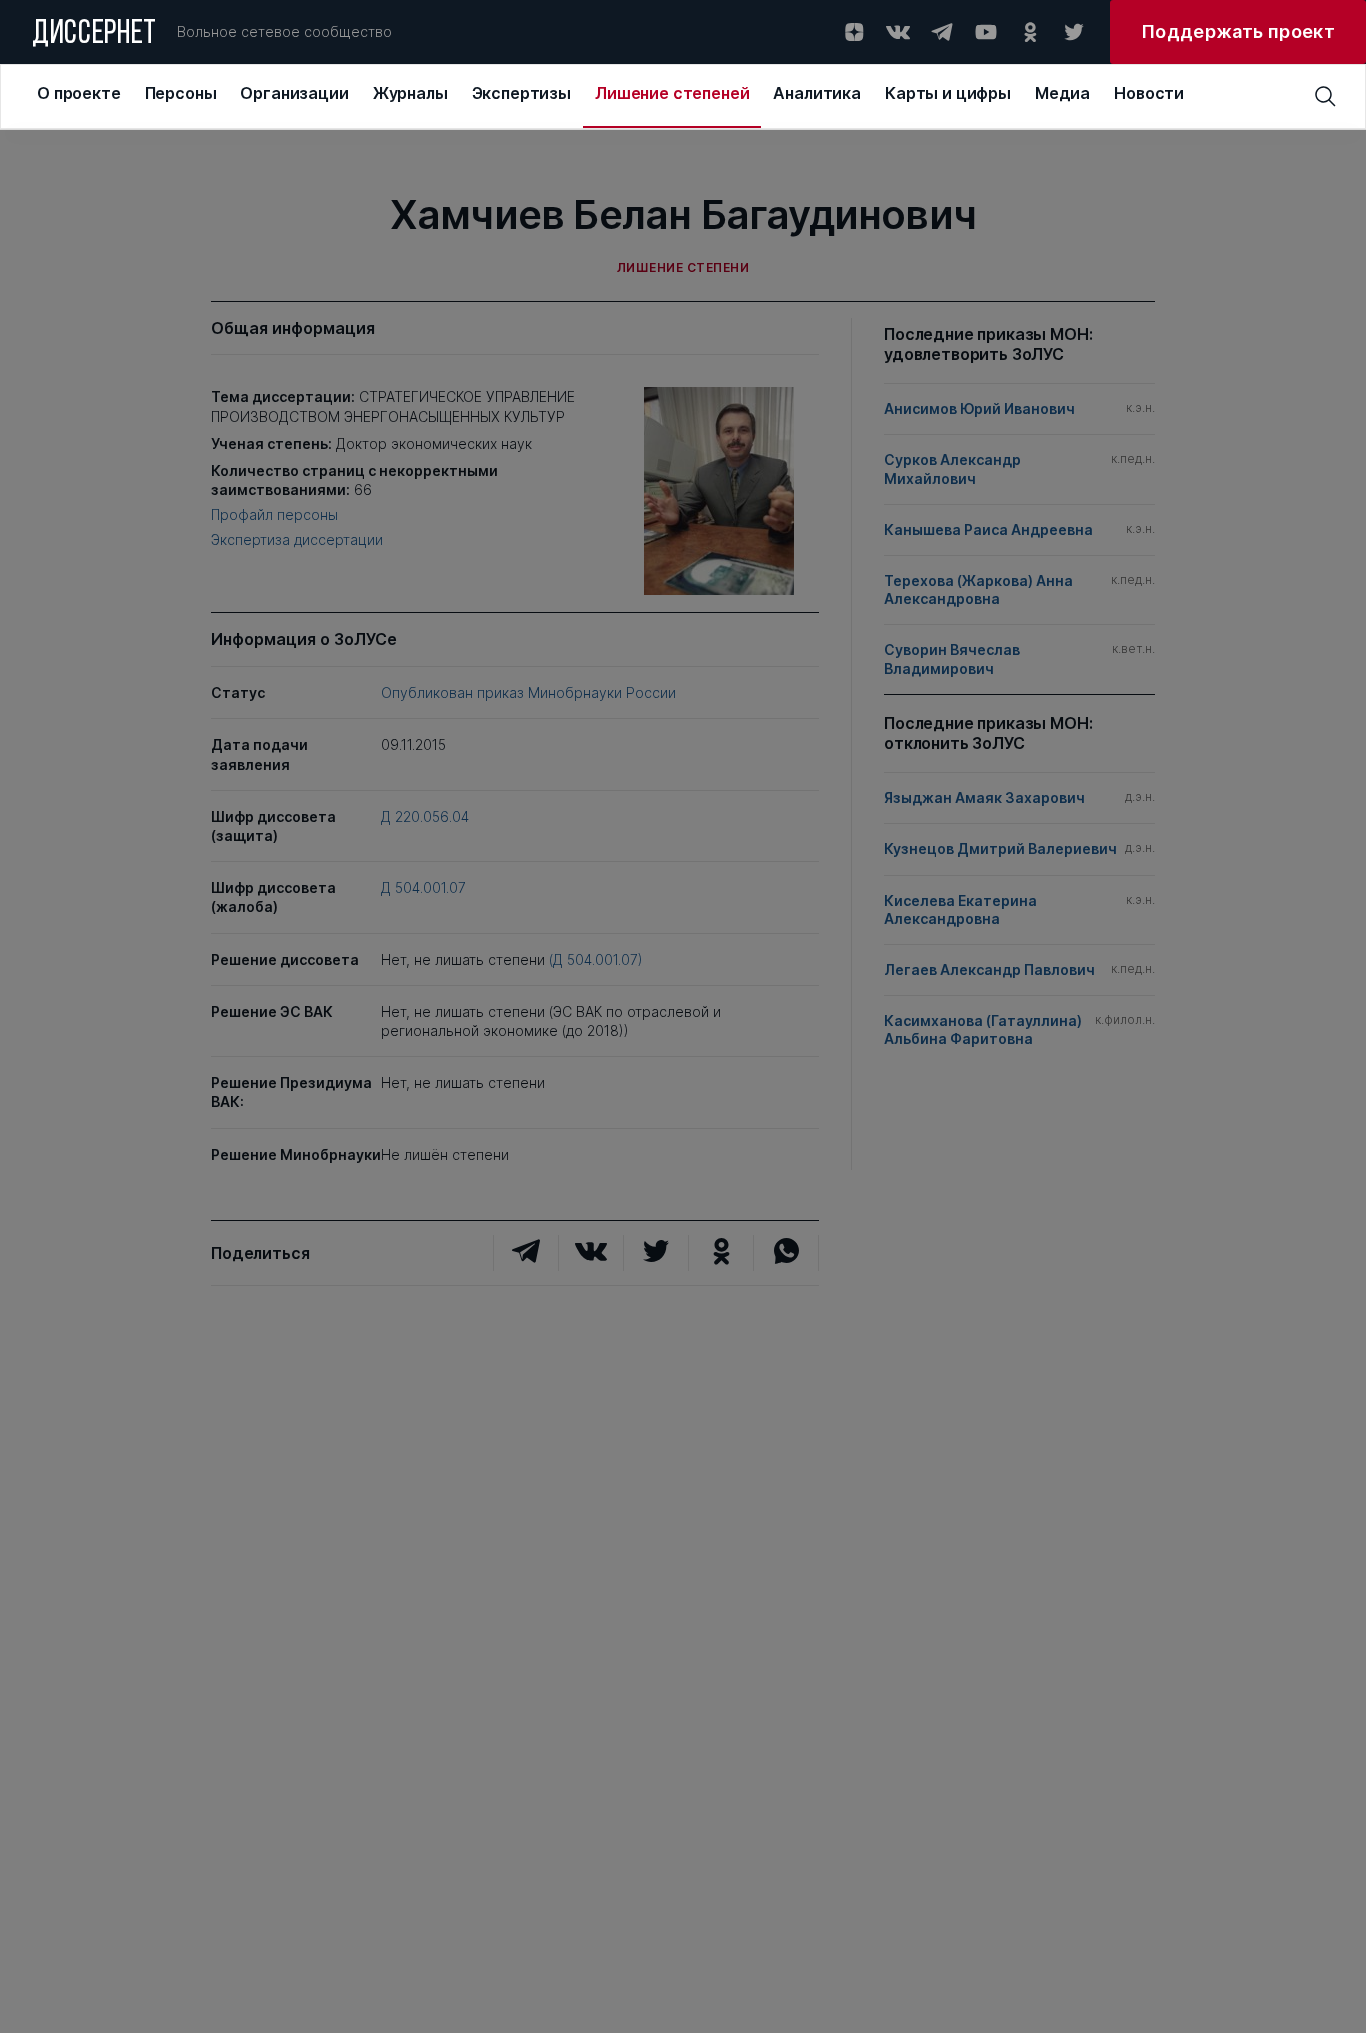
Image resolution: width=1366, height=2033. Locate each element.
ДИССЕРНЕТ (94, 35)
